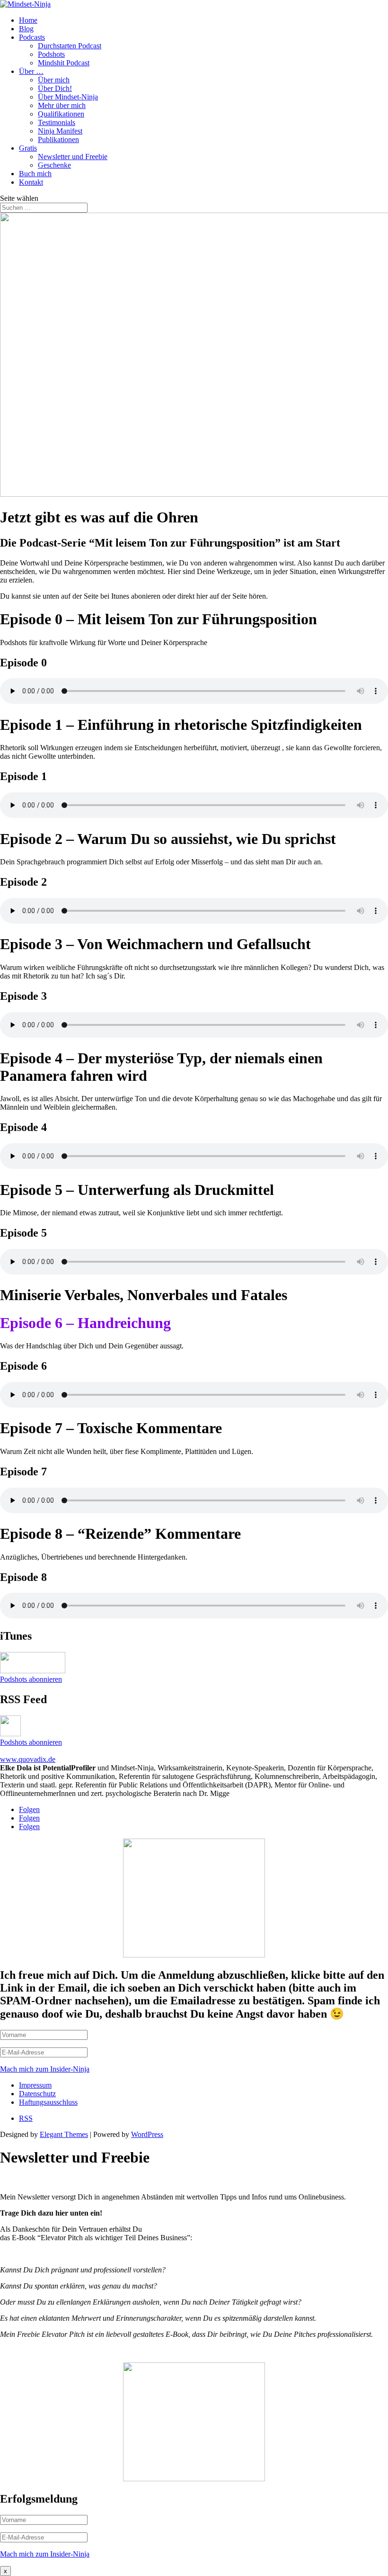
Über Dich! (55, 88)
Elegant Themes (64, 2134)
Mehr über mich (62, 105)
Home (28, 20)
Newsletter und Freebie (73, 157)
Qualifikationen (61, 114)
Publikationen (58, 139)
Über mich (54, 80)
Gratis (28, 148)
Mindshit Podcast (64, 63)
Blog (26, 29)
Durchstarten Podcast (70, 46)
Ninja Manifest (60, 131)
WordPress (147, 2134)
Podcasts (32, 37)
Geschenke (54, 165)
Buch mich (35, 174)
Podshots (51, 54)
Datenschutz (37, 2094)
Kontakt (31, 182)
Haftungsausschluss (48, 2102)
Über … (31, 71)
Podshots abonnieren (31, 1679)
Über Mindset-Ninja (68, 97)
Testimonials (57, 122)
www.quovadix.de (28, 1759)
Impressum (35, 2085)
